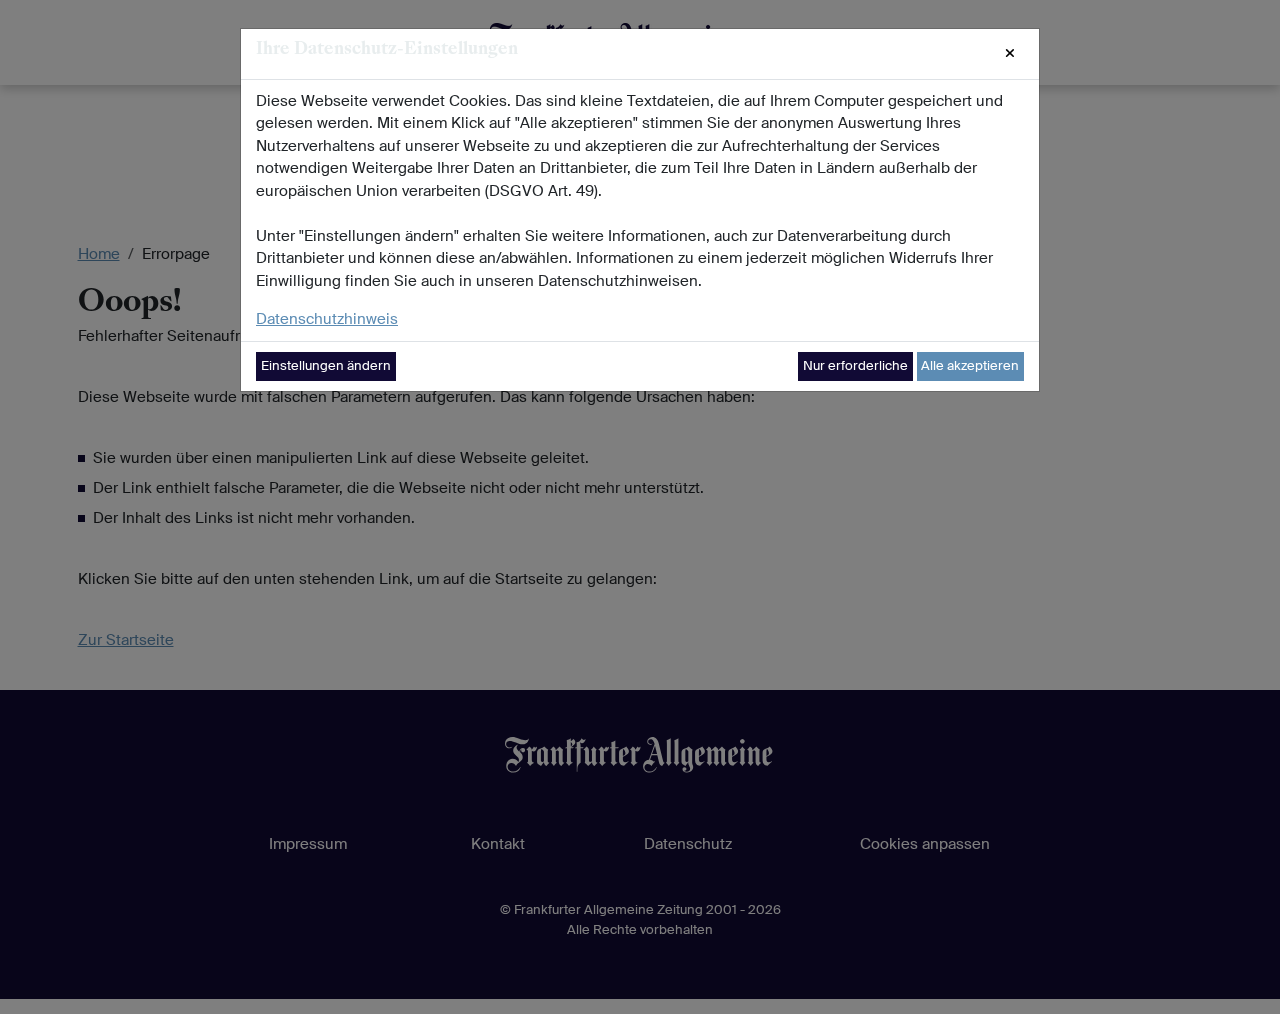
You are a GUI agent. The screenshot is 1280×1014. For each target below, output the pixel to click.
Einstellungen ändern (326, 365)
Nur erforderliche (855, 365)
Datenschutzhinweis (327, 319)
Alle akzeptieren (970, 365)
